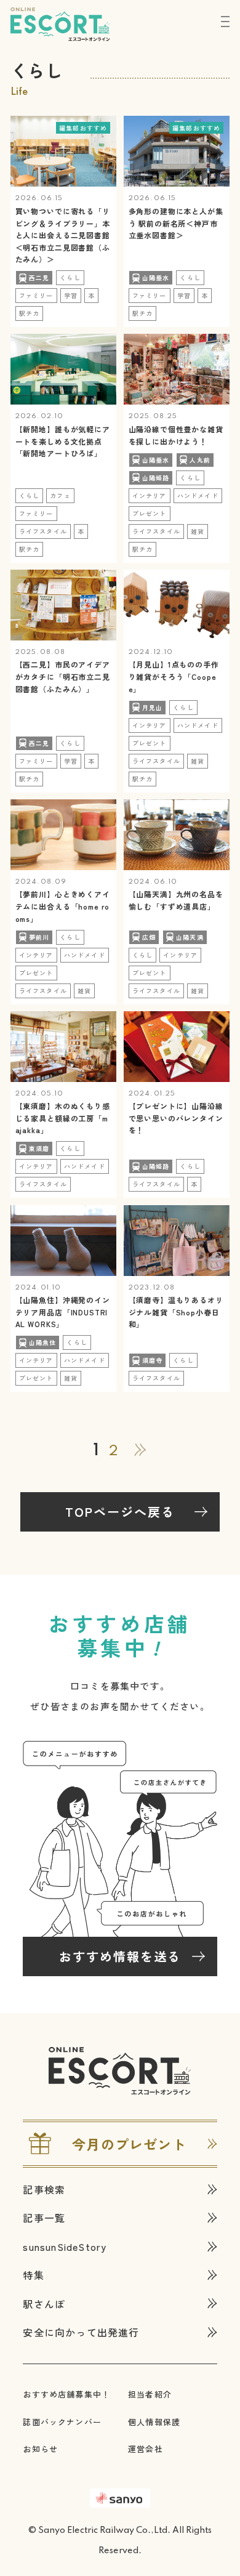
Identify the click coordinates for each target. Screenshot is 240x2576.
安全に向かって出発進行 (81, 2332)
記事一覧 (44, 2218)
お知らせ (40, 2449)
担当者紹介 (150, 2394)
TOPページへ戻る (120, 1512)
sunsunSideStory (65, 2247)
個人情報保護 (154, 2422)
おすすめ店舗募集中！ (66, 2394)
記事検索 (44, 2189)
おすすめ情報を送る (120, 1956)
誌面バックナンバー (62, 2422)
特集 (33, 2275)
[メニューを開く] (226, 22)
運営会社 (146, 2449)
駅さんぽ (44, 2304)
